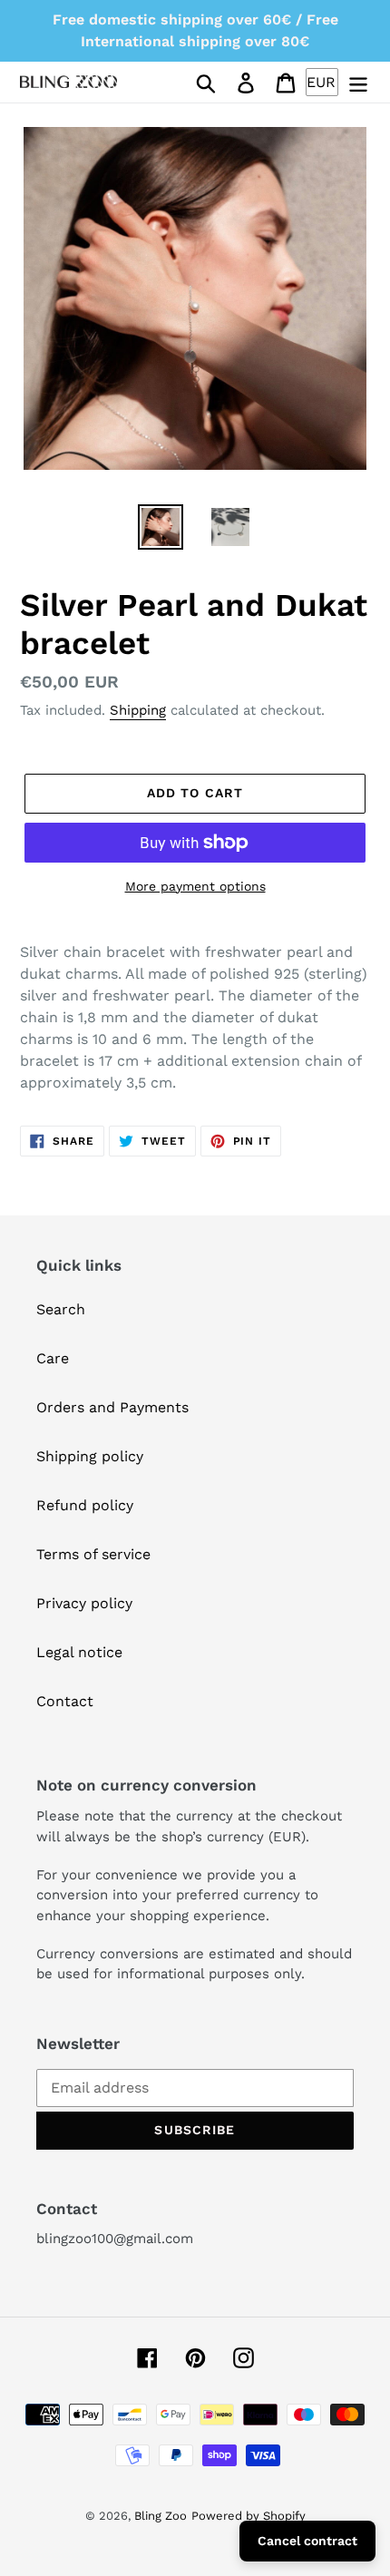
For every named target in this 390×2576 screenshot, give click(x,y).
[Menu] (358, 82)
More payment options (195, 886)
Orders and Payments (112, 1407)
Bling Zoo (161, 2516)
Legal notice (79, 1652)
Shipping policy (90, 1456)
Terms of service (93, 1554)
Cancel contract (307, 2541)
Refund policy (85, 1505)
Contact (65, 1701)
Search (61, 1309)
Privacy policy (84, 1603)
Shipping (138, 710)
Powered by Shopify (249, 2516)
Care (53, 1358)
